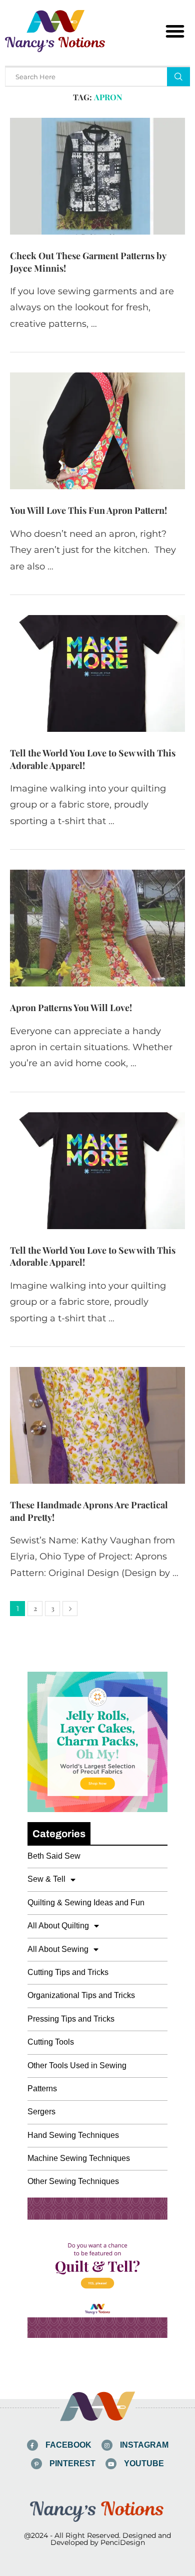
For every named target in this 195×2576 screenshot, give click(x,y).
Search (178, 77)
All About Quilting (58, 1926)
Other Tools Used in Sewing (77, 2065)
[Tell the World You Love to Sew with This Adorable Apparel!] (97, 673)
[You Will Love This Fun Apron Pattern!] (97, 431)
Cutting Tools (51, 2042)
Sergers (41, 2112)
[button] (175, 31)
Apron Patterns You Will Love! (71, 1008)
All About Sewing (58, 1949)
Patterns (42, 2089)
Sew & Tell (46, 1879)
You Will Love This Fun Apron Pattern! (88, 510)
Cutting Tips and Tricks (68, 1972)
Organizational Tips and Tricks (81, 1995)
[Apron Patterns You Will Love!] (97, 928)
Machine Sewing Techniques (79, 2158)
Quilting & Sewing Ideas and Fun (86, 1903)
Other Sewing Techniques (73, 2181)
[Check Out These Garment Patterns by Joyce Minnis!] (97, 176)
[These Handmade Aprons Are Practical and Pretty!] (97, 1425)
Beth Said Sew (54, 1856)
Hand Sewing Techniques (73, 2135)
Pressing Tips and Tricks (71, 2019)
